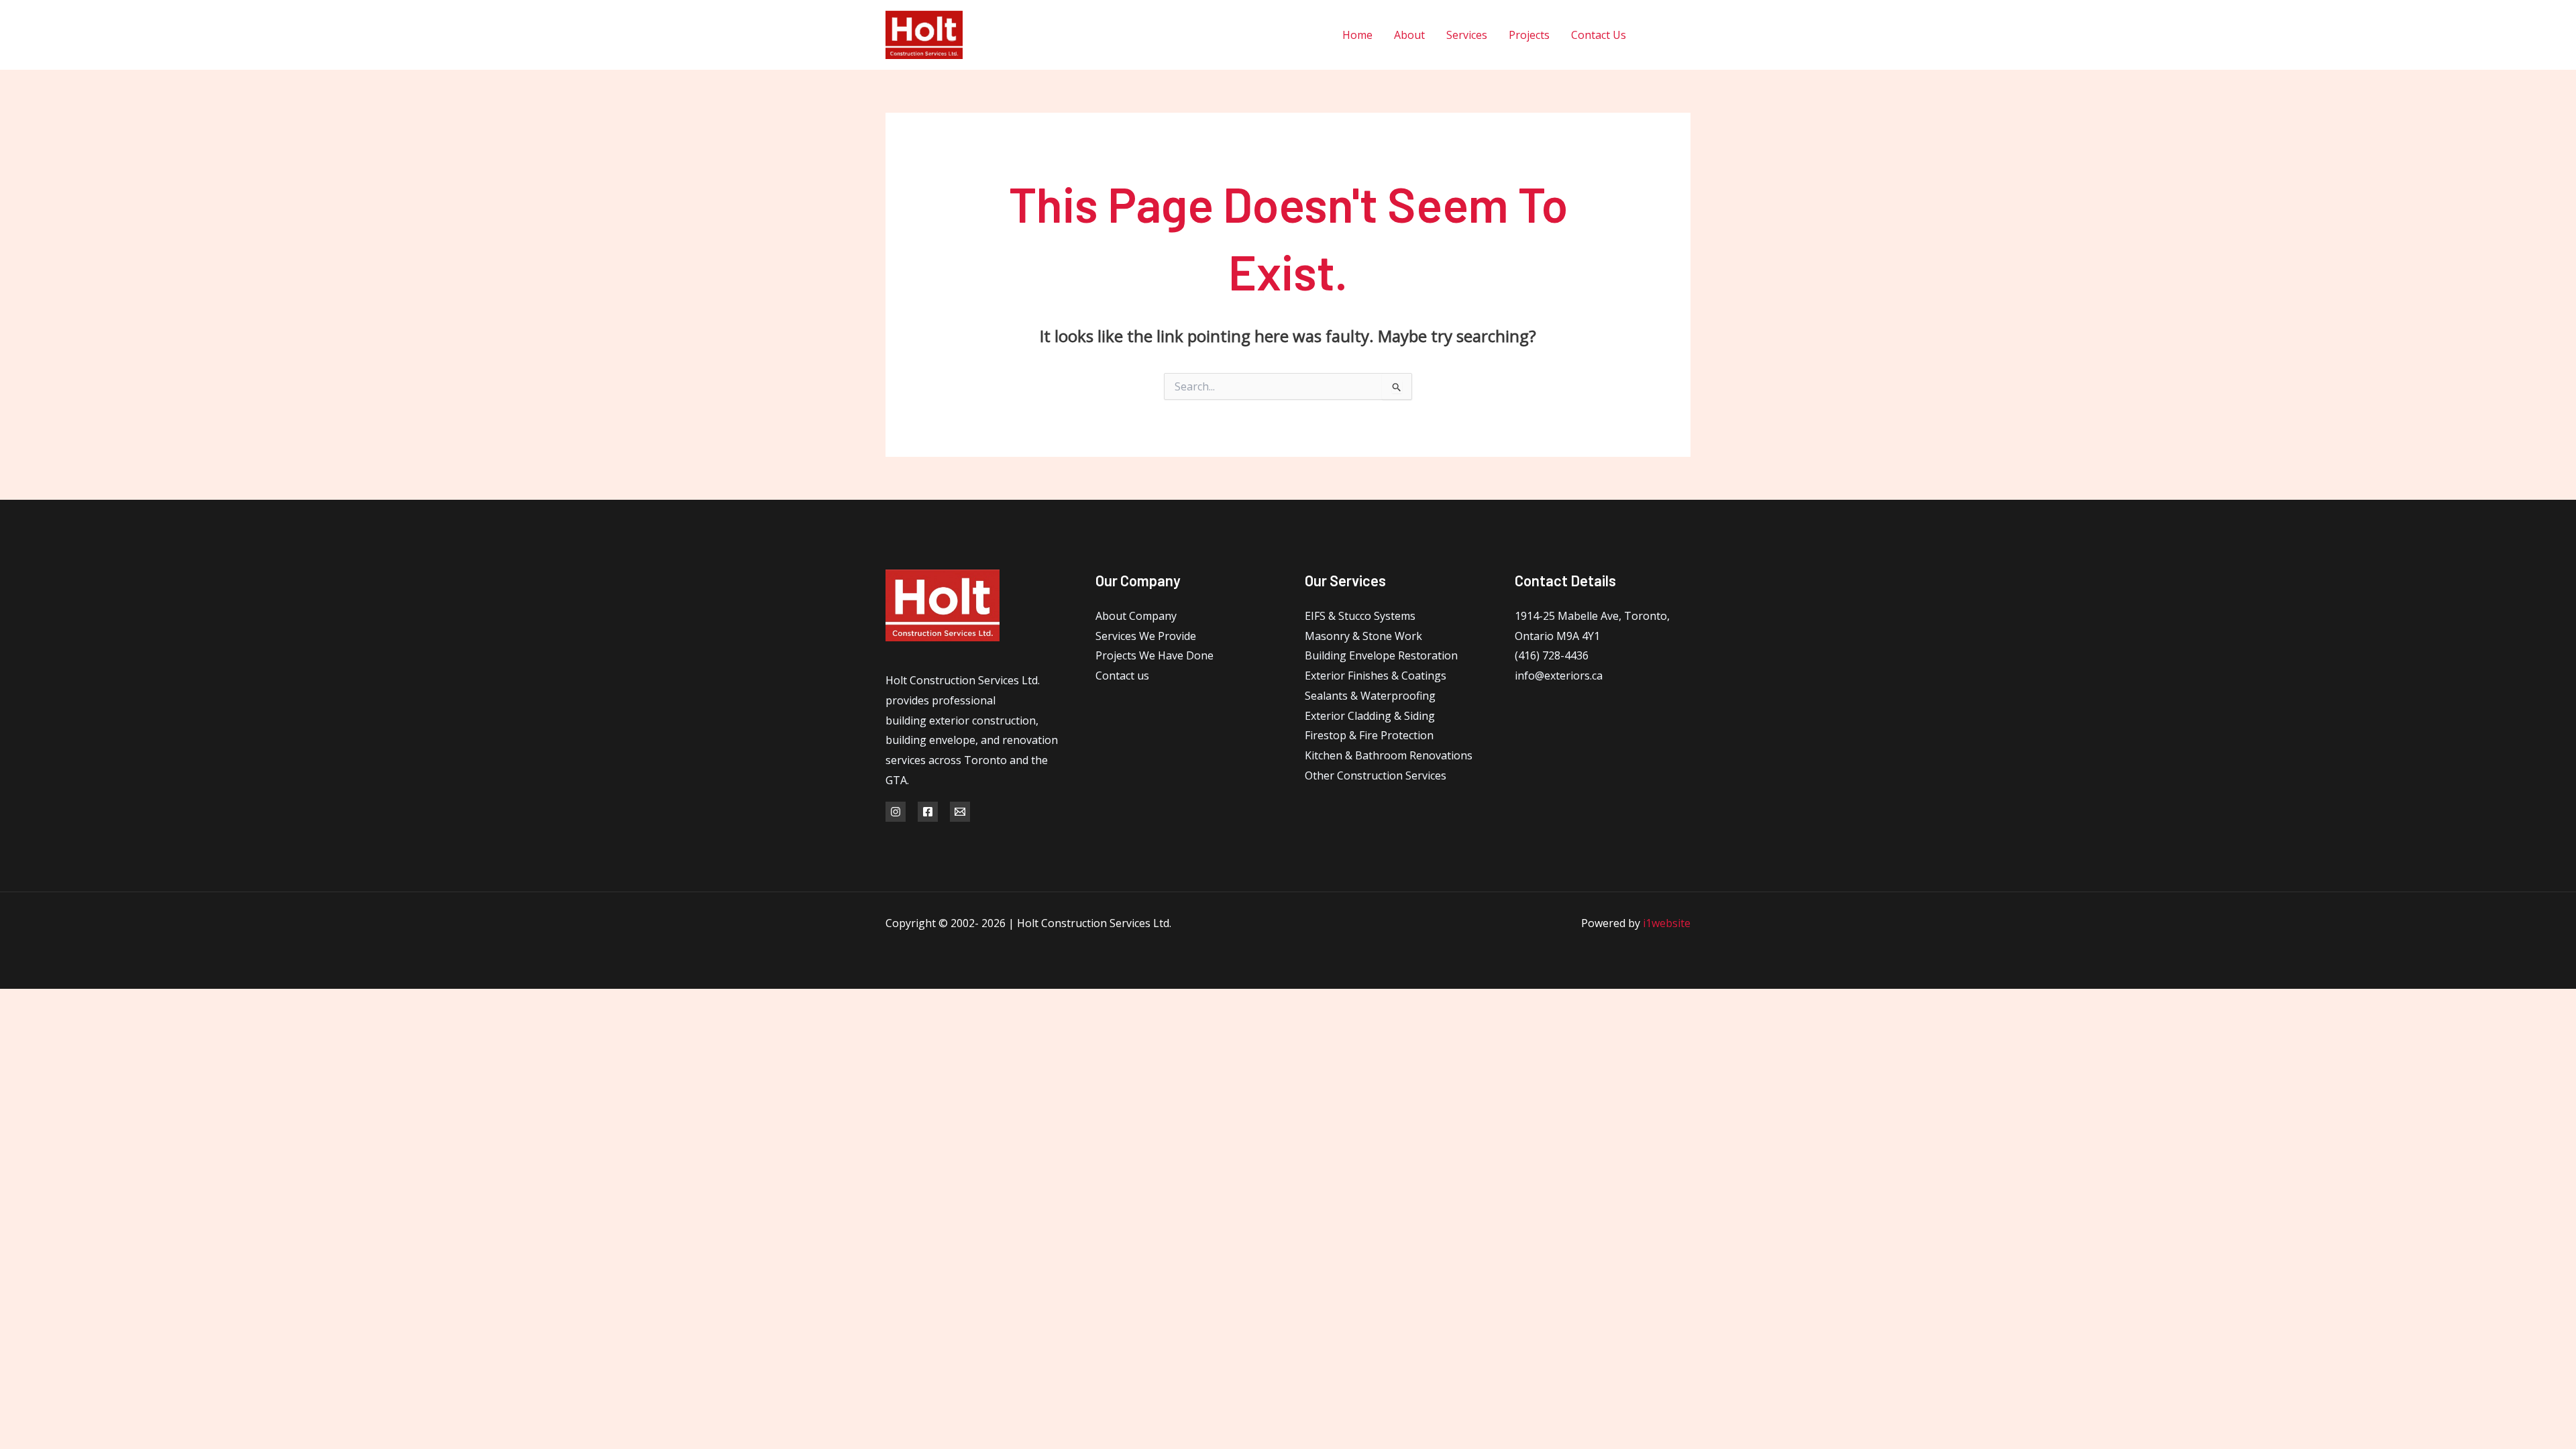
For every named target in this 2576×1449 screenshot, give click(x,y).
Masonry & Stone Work (1363, 636)
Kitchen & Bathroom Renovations (1389, 755)
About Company (1136, 616)
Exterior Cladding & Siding (1370, 716)
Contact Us (1599, 35)
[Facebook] (1655, 35)
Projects (1529, 35)
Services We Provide (1146, 636)
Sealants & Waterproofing (1370, 696)
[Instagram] (1685, 35)
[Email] (960, 812)
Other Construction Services (1376, 775)
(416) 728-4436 (1552, 655)
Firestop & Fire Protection (1369, 735)
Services (1467, 35)
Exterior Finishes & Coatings (1376, 676)
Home (1357, 35)
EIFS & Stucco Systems (1360, 616)
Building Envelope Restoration (1381, 655)
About (1409, 35)
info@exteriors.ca (1559, 676)
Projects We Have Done (1155, 655)
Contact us (1122, 676)
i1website (1667, 923)
